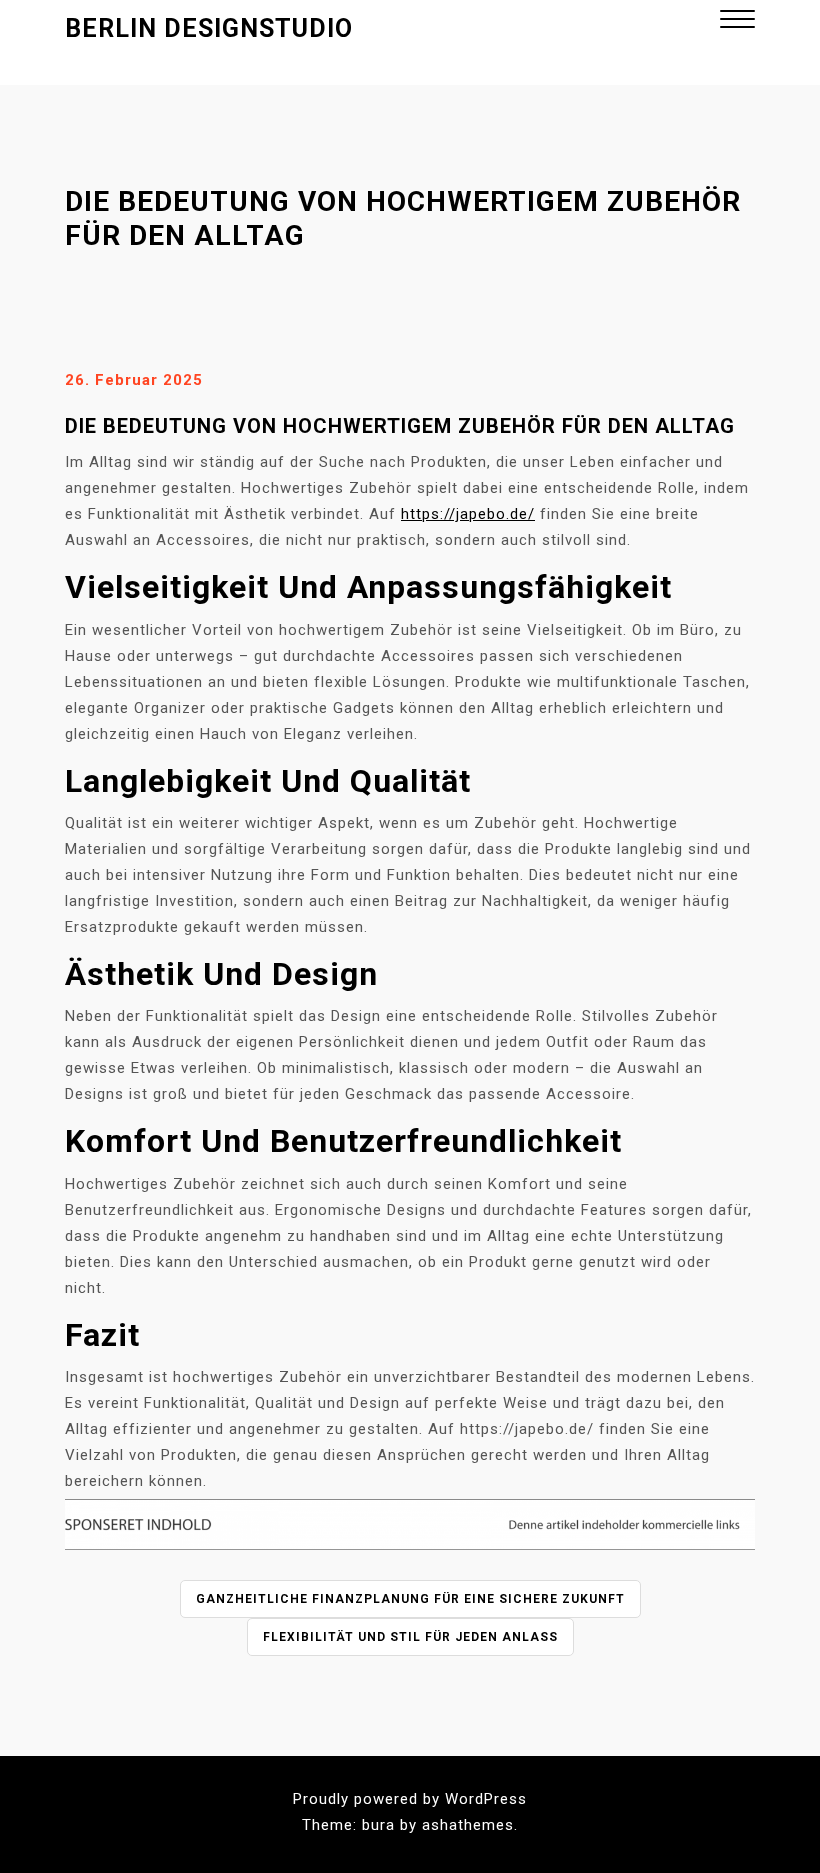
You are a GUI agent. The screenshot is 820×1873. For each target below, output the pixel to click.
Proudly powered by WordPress (410, 1799)
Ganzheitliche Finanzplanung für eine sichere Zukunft (410, 1599)
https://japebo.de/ (468, 514)
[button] (737, 21)
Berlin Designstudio (209, 28)
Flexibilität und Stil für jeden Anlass (410, 1637)
